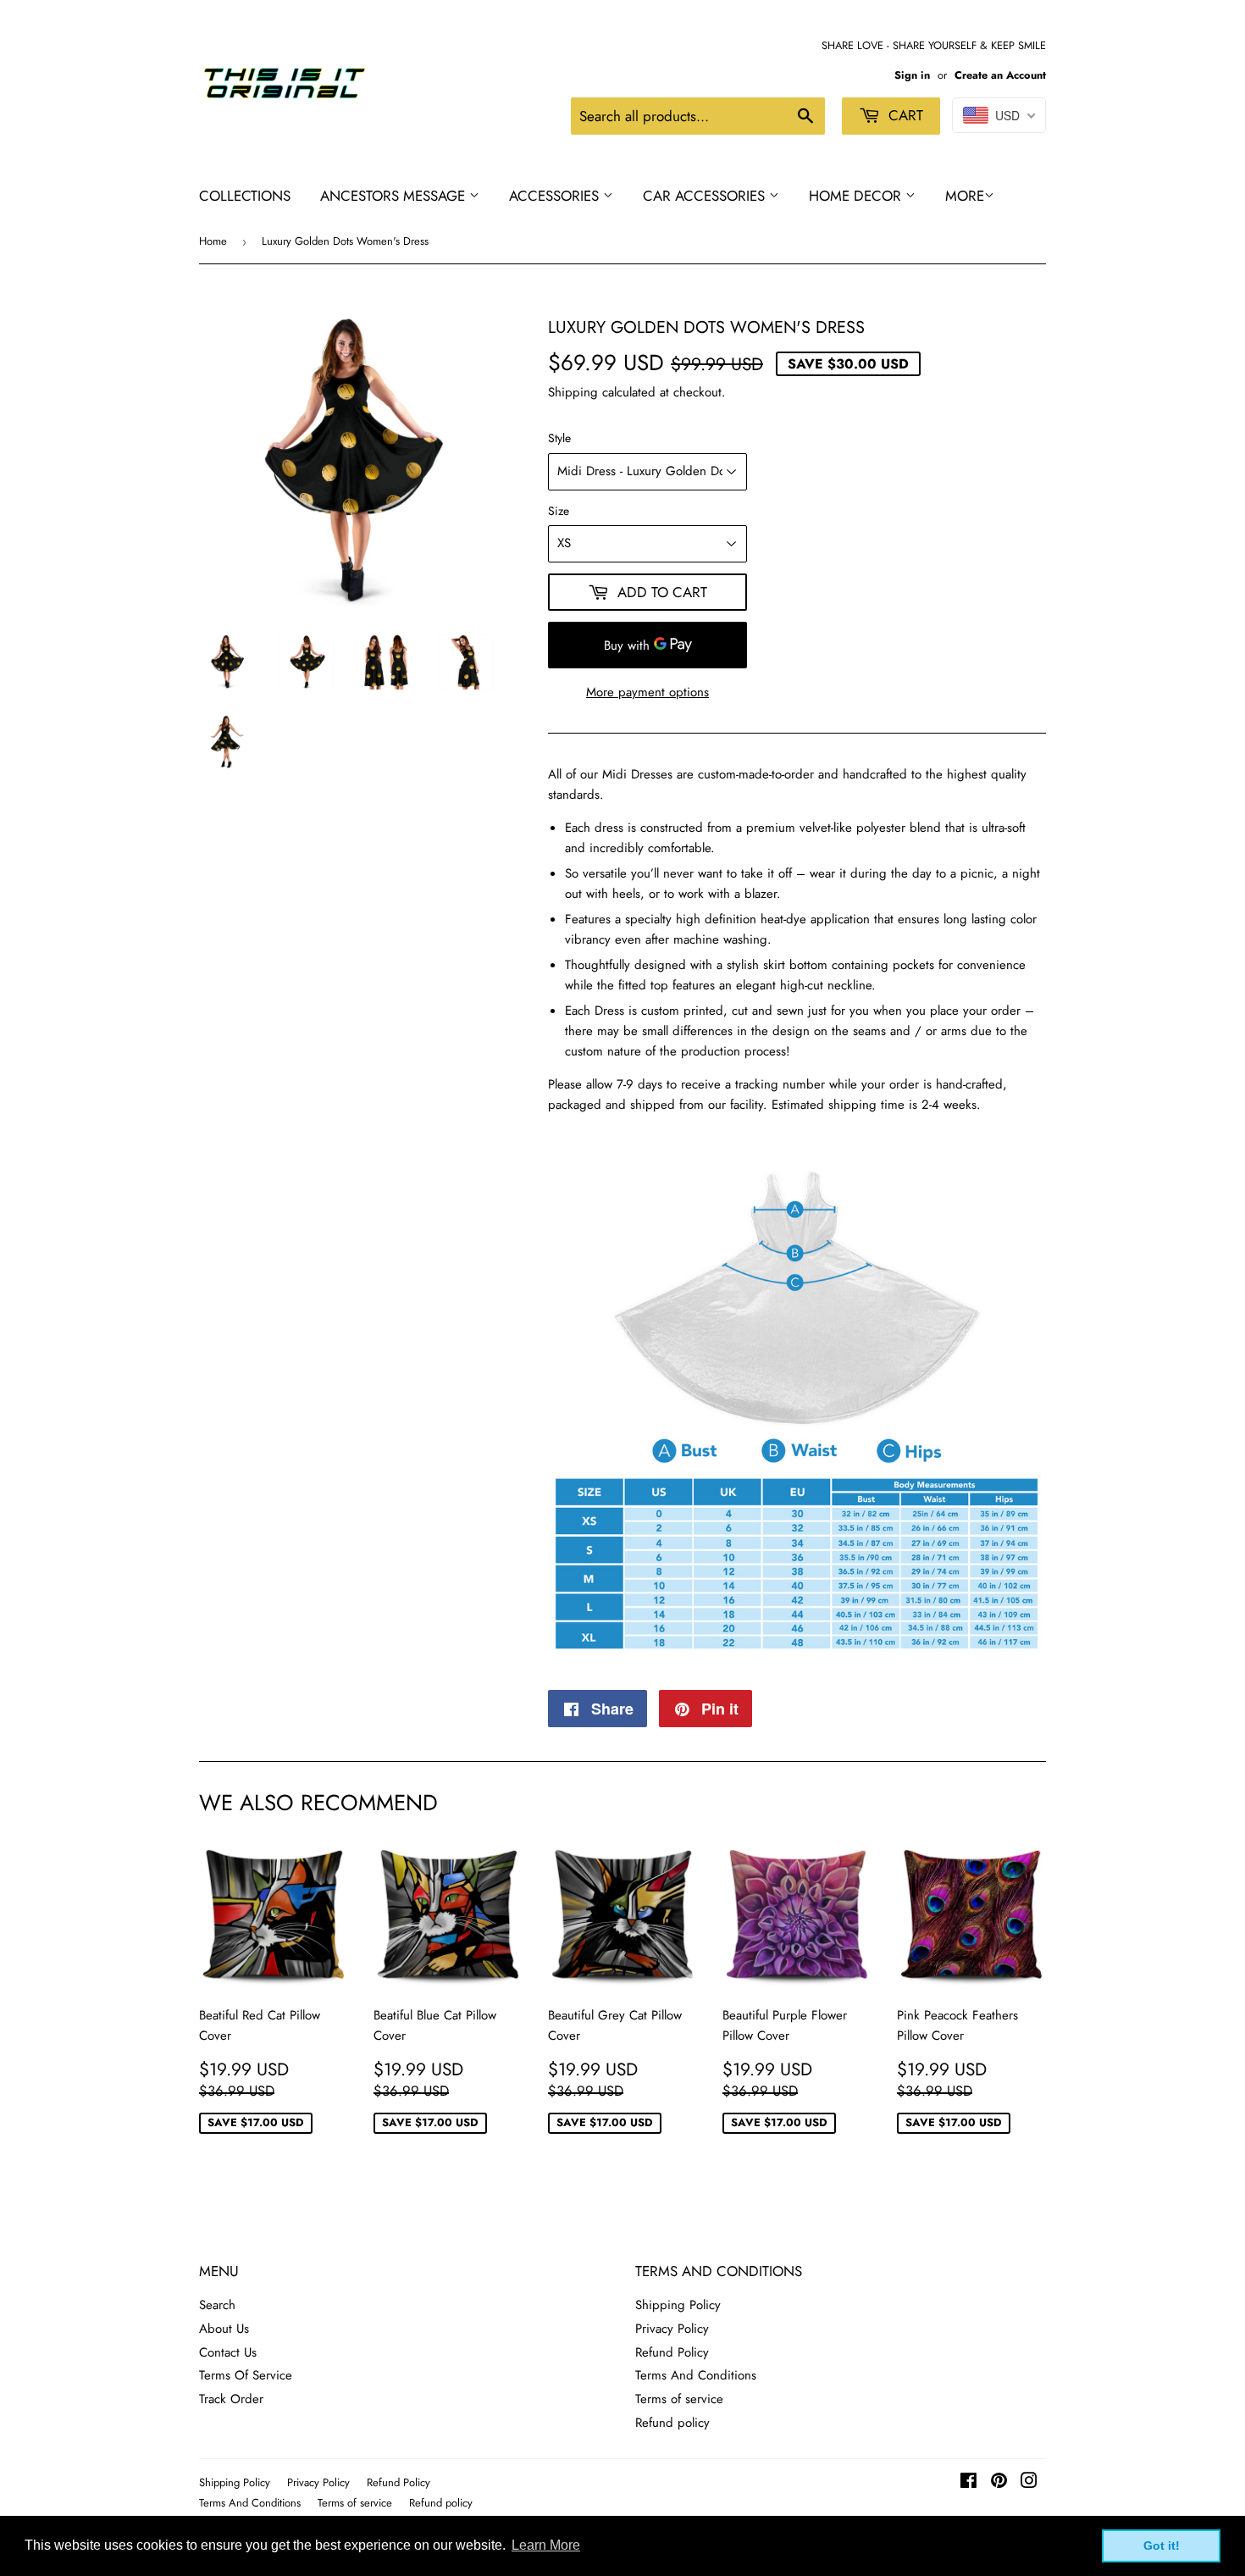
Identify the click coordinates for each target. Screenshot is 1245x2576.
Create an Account (1000, 75)
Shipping (573, 392)
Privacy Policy (672, 2329)
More (965, 196)
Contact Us (228, 2352)
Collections (245, 196)
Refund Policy (672, 2352)
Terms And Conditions (696, 2375)
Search (217, 2305)
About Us (224, 2329)
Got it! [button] (1162, 2546)
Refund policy (672, 2423)
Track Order (231, 2399)
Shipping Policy (678, 2305)
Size (559, 511)
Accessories (556, 196)
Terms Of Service (246, 2375)
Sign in (912, 75)
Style (559, 438)
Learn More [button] (546, 2545)
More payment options (647, 692)
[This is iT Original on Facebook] (968, 2483)
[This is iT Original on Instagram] (1029, 2483)
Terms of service (679, 2399)
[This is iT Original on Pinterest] (999, 2483)
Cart (904, 115)
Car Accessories (706, 196)
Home (213, 241)
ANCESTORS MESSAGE (395, 196)
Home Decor (857, 196)
